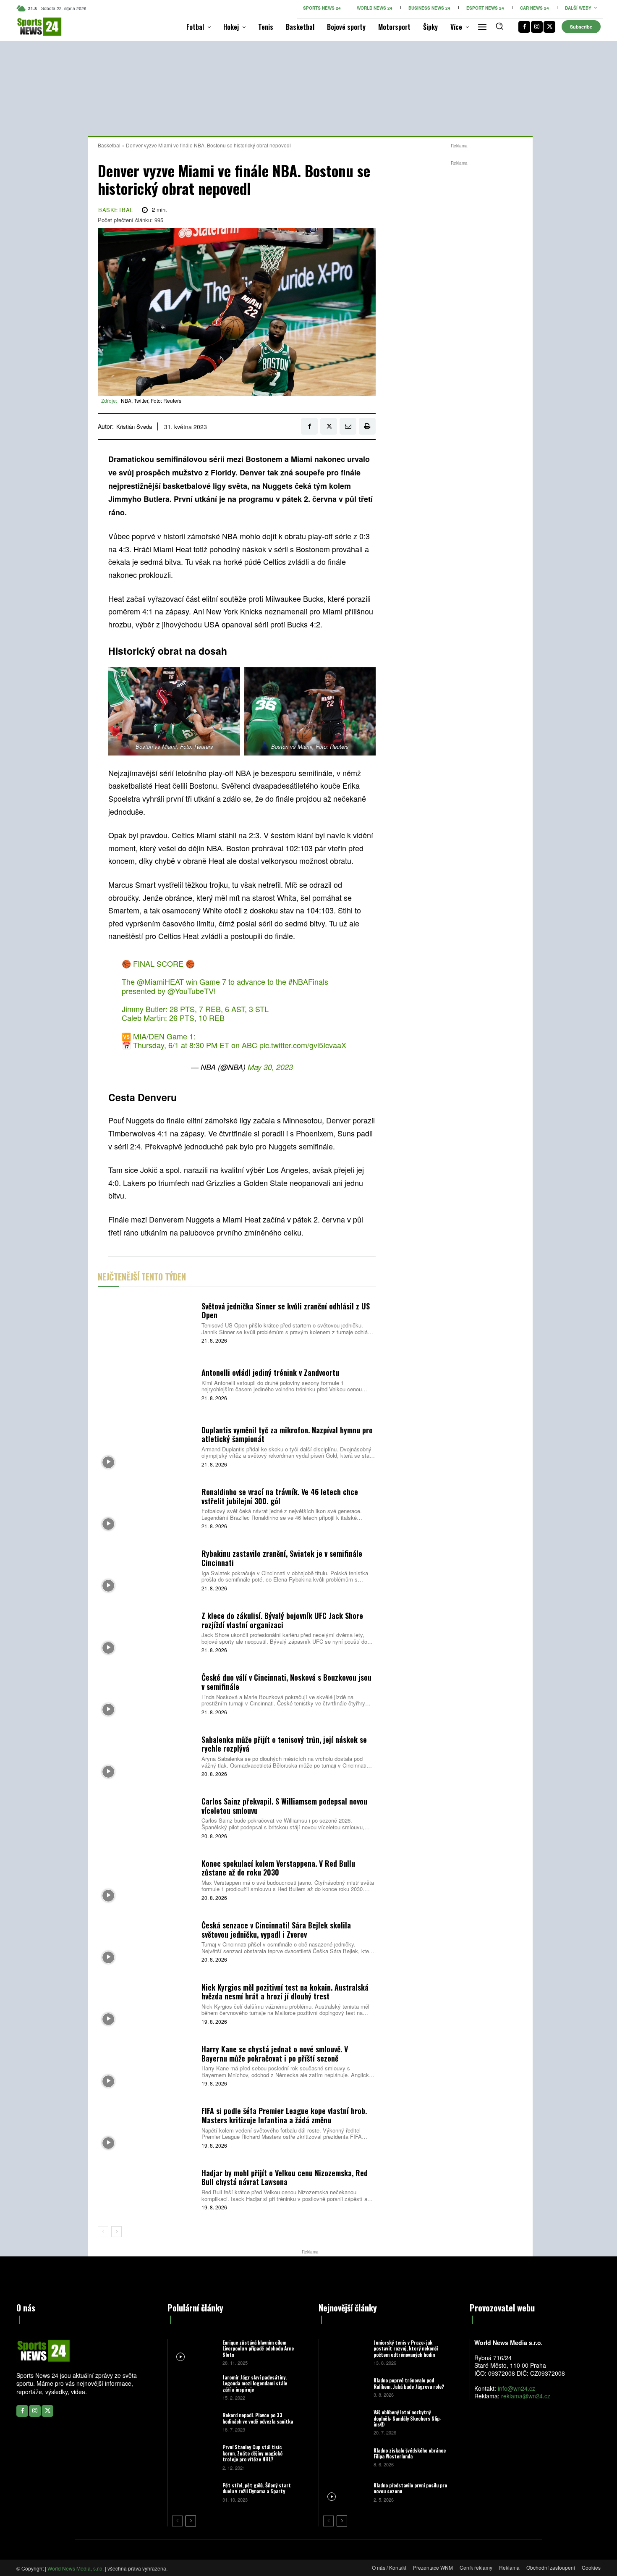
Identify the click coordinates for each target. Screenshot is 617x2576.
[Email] (348, 426)
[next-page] (116, 2232)
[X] (549, 27)
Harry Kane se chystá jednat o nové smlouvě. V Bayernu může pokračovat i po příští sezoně (275, 2054)
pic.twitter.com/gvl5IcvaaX (303, 1045)
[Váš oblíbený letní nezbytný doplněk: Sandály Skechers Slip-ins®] (345, 2422)
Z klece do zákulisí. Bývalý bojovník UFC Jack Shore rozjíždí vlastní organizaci (282, 1620)
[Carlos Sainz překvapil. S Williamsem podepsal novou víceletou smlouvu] (146, 1817)
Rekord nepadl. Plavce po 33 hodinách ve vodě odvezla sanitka (258, 2418)
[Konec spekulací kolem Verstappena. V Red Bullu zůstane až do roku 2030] (146, 1879)
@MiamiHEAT (160, 981)
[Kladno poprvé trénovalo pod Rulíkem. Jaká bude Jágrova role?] (345, 2387)
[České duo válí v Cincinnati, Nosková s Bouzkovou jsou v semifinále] (146, 1693)
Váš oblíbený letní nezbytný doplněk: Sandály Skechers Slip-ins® (408, 2418)
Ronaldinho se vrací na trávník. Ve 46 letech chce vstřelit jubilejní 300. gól (280, 1496)
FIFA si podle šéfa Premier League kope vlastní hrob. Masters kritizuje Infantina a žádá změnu (284, 2115)
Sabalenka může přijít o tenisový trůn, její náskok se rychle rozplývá (284, 1744)
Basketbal (109, 145)
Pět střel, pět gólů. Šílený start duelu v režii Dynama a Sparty (257, 2488)
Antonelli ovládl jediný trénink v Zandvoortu (270, 1372)
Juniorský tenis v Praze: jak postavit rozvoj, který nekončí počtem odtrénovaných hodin (406, 2348)
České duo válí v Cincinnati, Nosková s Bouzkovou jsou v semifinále (286, 1682)
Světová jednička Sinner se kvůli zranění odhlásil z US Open (286, 1311)
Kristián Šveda (134, 427)
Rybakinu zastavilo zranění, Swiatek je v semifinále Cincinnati (282, 1558)
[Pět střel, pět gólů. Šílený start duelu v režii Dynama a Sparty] (194, 2492)
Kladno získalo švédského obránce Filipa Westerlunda (410, 2453)
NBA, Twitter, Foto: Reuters (151, 400)
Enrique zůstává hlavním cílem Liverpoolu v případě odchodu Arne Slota (258, 2348)
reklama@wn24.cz (526, 2396)
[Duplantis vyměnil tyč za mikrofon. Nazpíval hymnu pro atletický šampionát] (146, 1446)
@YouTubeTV (191, 991)
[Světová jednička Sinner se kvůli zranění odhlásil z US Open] (146, 1322)
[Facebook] (524, 27)
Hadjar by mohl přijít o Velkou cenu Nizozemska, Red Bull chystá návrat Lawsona (285, 2177)
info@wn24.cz (516, 2388)
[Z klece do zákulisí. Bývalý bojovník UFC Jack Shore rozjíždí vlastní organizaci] (146, 1631)
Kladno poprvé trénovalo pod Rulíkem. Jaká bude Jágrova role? (409, 2383)
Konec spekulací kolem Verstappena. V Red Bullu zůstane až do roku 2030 (278, 1868)
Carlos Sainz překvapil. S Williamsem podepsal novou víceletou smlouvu (284, 1806)
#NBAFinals (308, 981)
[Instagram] (537, 27)
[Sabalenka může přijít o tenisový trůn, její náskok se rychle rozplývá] (146, 1755)
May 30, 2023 (270, 1067)
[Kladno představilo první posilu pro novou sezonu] (345, 2492)
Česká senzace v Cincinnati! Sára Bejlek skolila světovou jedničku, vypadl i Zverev (276, 1930)
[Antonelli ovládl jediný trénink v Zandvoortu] (146, 1384)
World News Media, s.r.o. (76, 2568)
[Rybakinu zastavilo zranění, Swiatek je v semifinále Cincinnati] (146, 1570)
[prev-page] (103, 2232)
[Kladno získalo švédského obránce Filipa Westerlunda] (345, 2457)
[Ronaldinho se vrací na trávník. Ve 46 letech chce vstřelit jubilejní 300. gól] (146, 1508)
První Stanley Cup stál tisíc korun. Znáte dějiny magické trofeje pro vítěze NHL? (252, 2453)
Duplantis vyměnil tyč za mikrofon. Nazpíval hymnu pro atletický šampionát (287, 1435)
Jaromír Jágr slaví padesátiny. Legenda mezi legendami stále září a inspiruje (255, 2383)
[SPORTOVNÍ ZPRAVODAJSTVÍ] (30, 27)
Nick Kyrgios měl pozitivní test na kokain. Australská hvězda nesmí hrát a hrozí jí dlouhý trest (285, 1992)
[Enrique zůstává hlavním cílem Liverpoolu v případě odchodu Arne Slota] (194, 2352)
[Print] (367, 426)
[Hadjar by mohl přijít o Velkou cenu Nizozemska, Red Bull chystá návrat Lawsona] (146, 2189)
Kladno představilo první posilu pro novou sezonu (410, 2488)
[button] (499, 26)
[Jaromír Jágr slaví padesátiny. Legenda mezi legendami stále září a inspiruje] (194, 2387)
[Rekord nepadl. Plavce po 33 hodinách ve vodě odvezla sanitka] (194, 2422)
